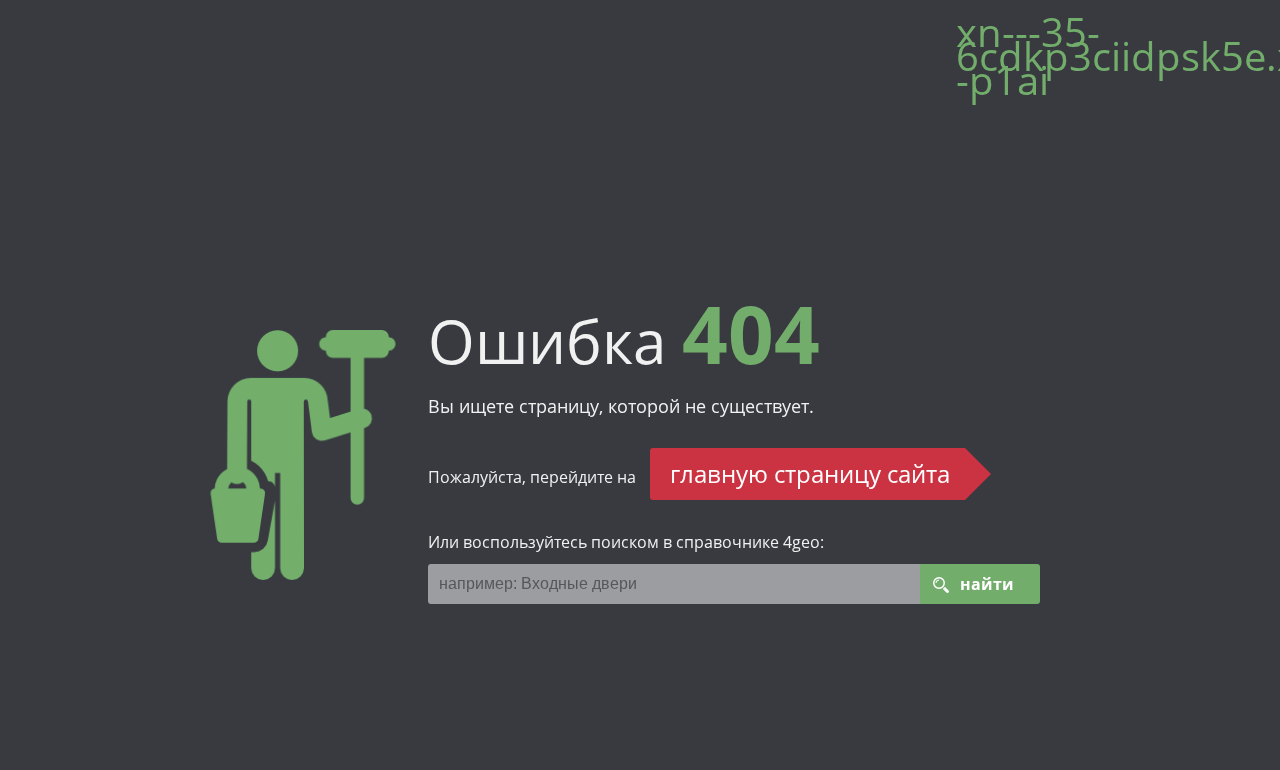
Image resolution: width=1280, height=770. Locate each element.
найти (987, 584)
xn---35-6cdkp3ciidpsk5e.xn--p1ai (1108, 63)
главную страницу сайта (810, 473)
